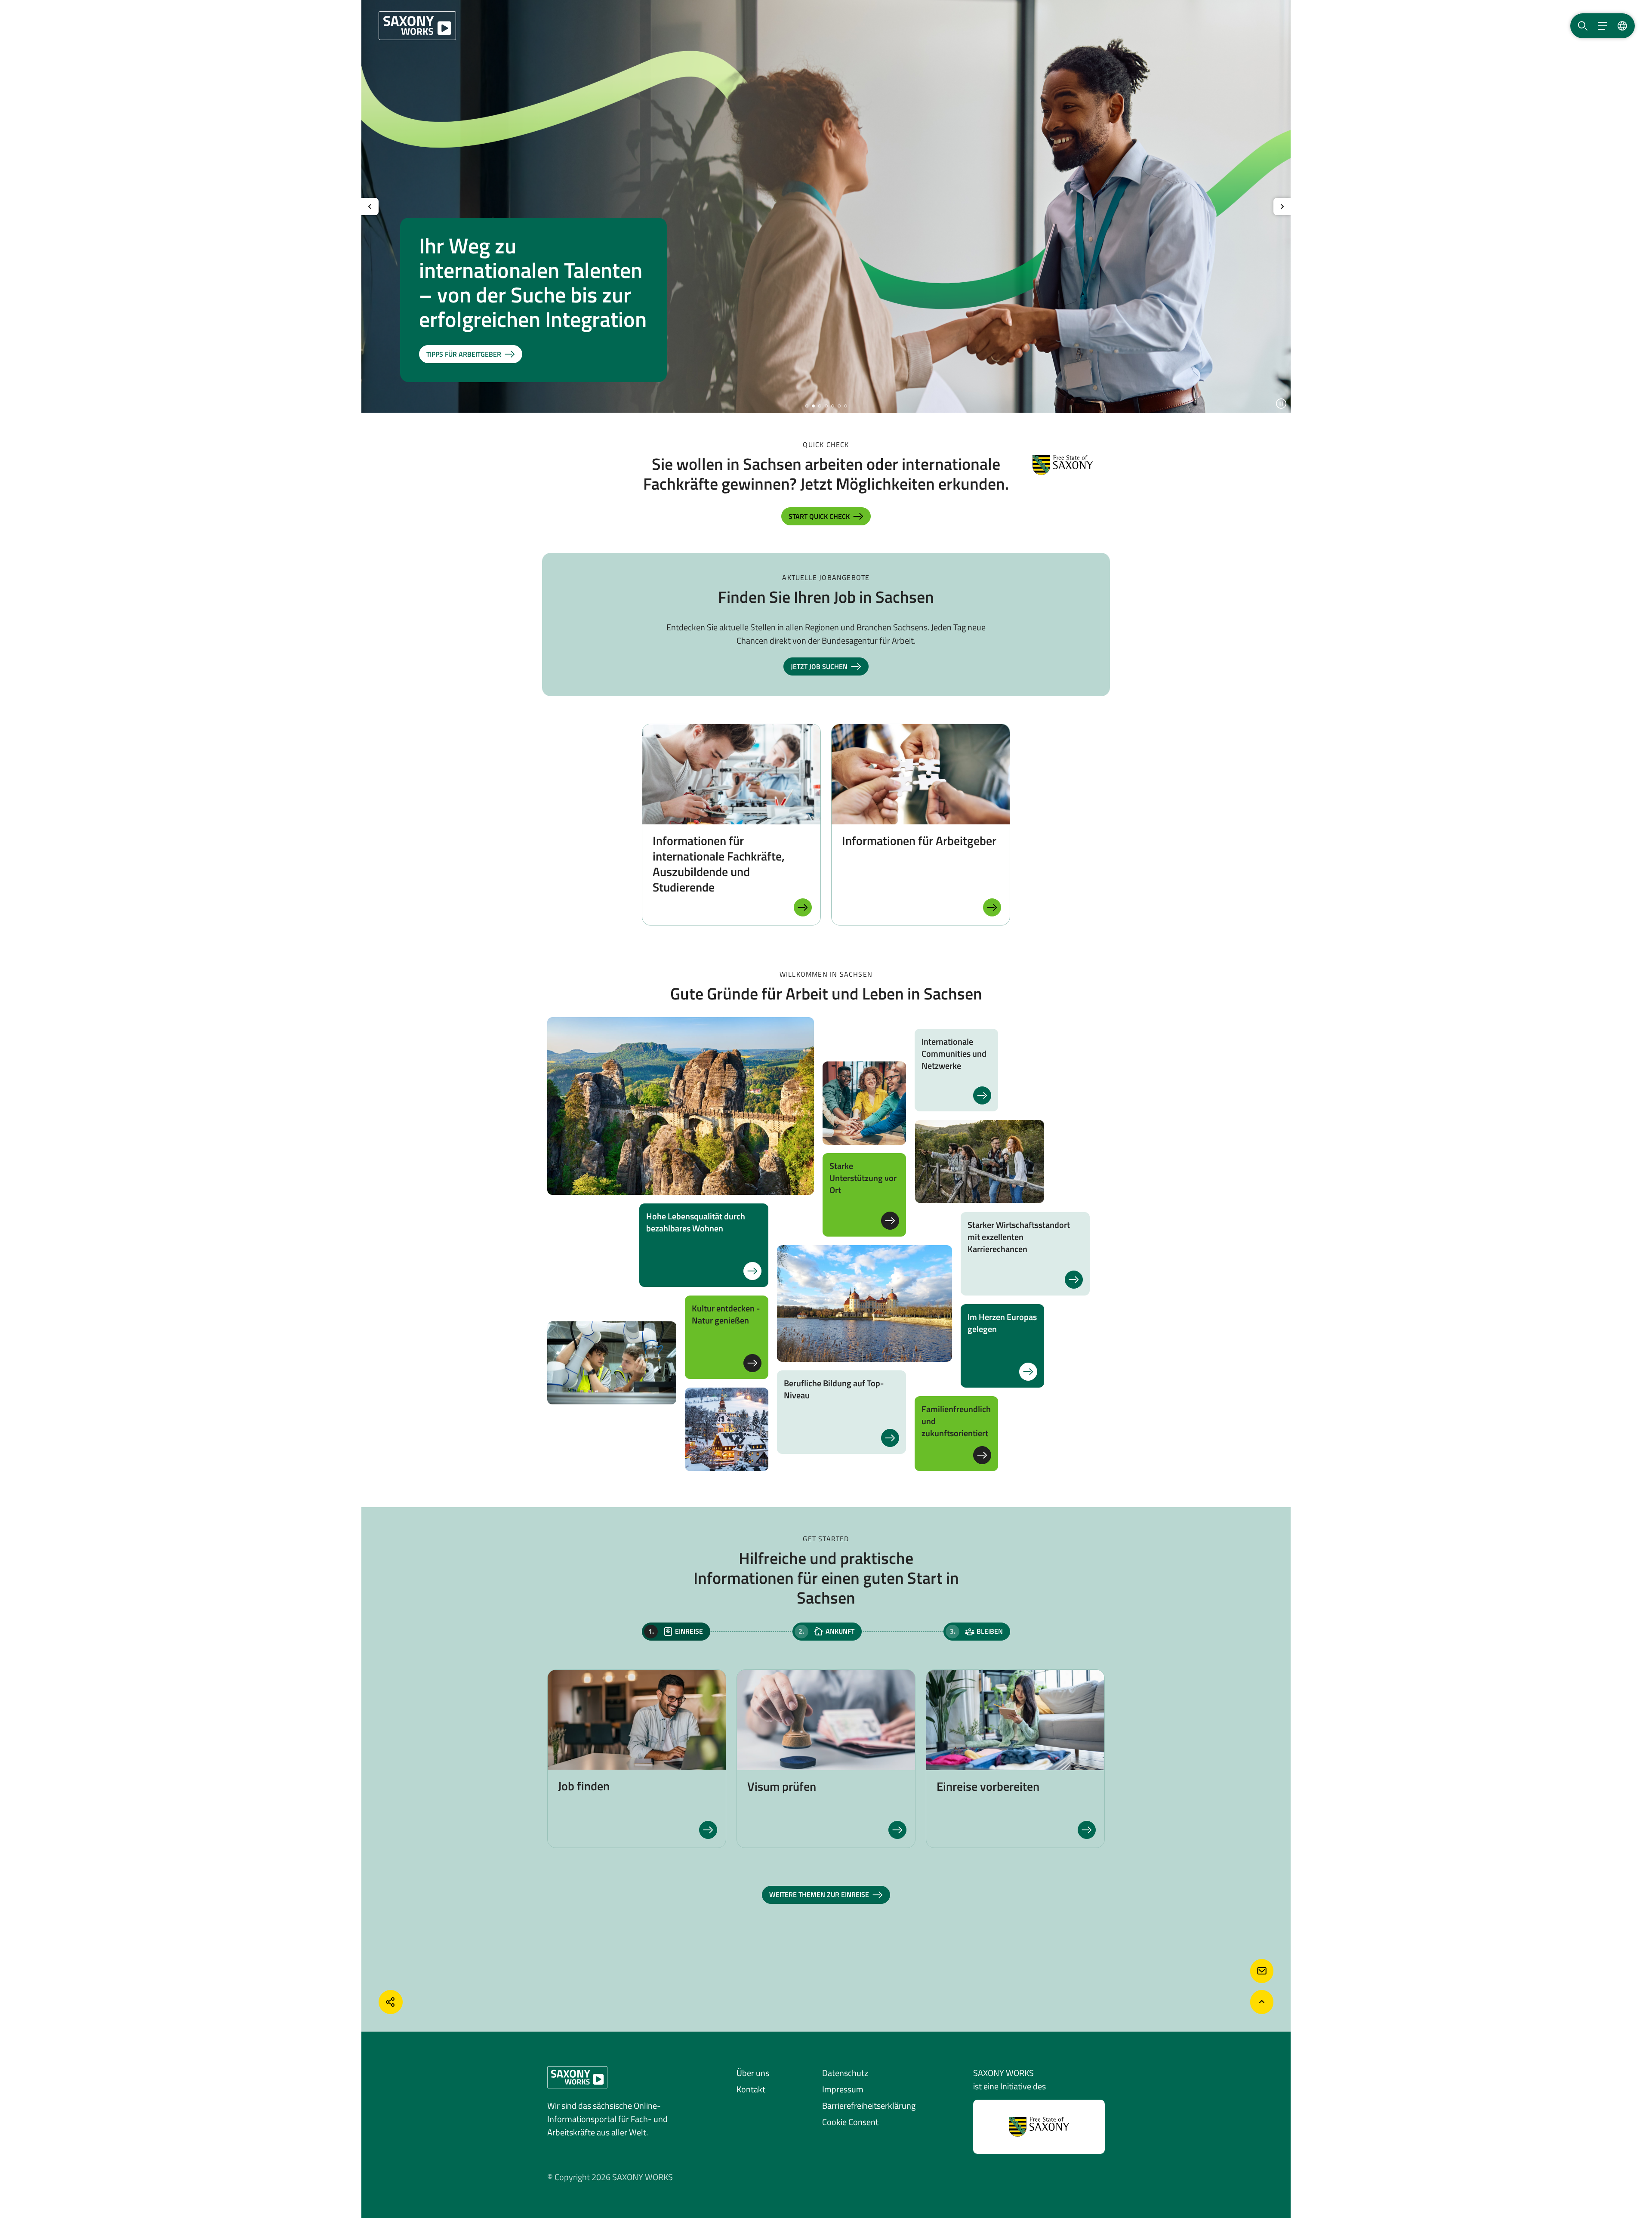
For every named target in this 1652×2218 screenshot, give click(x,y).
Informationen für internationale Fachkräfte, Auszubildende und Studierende (719, 864)
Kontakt (751, 2089)
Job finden (584, 1786)
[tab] (676, 1632)
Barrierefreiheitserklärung (869, 2105)
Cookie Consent (850, 2122)
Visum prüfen (782, 1786)
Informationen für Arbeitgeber (919, 841)
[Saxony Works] (417, 26)
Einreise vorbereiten (988, 1786)
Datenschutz (845, 2073)
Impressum (843, 2089)
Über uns (753, 2073)
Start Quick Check (819, 516)
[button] (807, 406)
